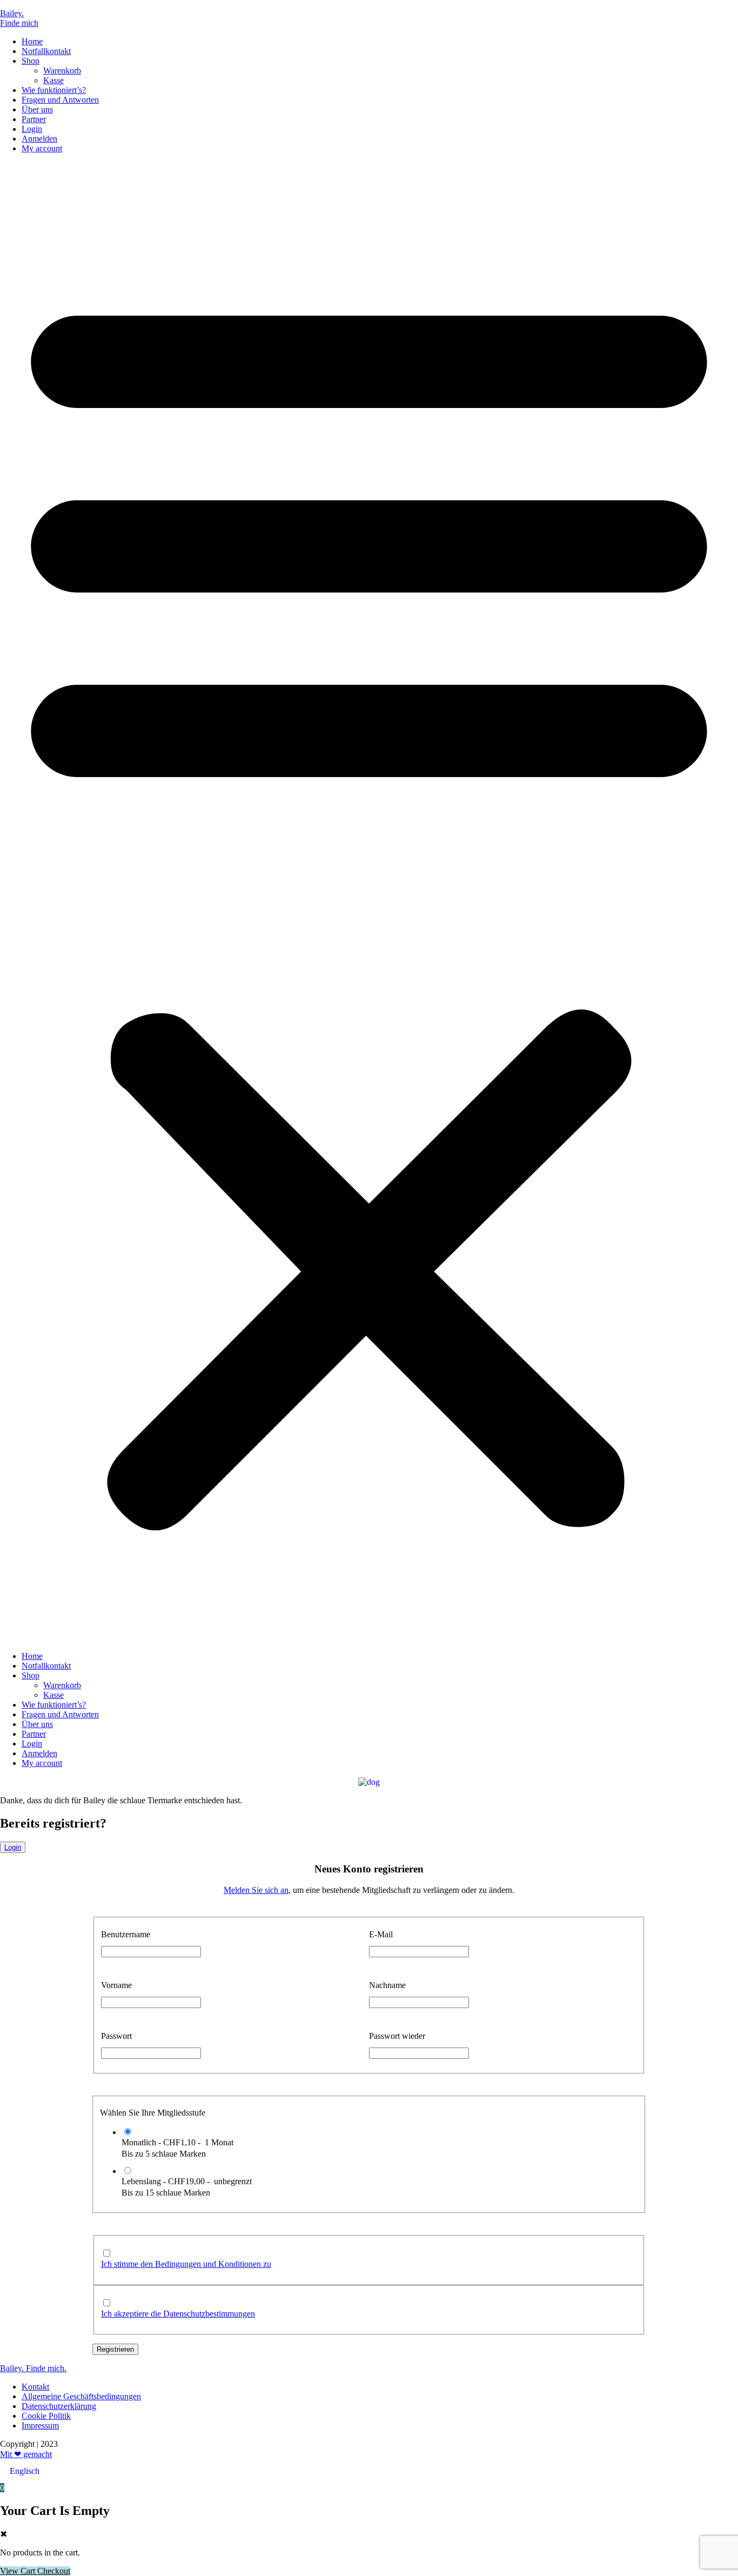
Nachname (387, 1985)
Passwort (116, 2036)
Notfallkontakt (46, 51)
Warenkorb (62, 71)
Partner (34, 119)
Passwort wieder (397, 2036)
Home (32, 41)
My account (42, 148)
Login (32, 129)
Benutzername (126, 1934)
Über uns (37, 109)
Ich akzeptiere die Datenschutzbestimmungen (178, 2314)
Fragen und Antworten (60, 100)
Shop (31, 61)
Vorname (116, 1985)
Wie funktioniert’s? (54, 90)
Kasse (53, 80)
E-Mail (381, 1934)
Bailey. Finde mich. (33, 2368)
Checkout (54, 2571)
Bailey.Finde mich (19, 18)
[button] (369, 902)
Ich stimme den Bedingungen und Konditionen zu (186, 2264)
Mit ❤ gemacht (26, 2454)
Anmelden (39, 139)
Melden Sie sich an (256, 1890)
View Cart (19, 2571)
